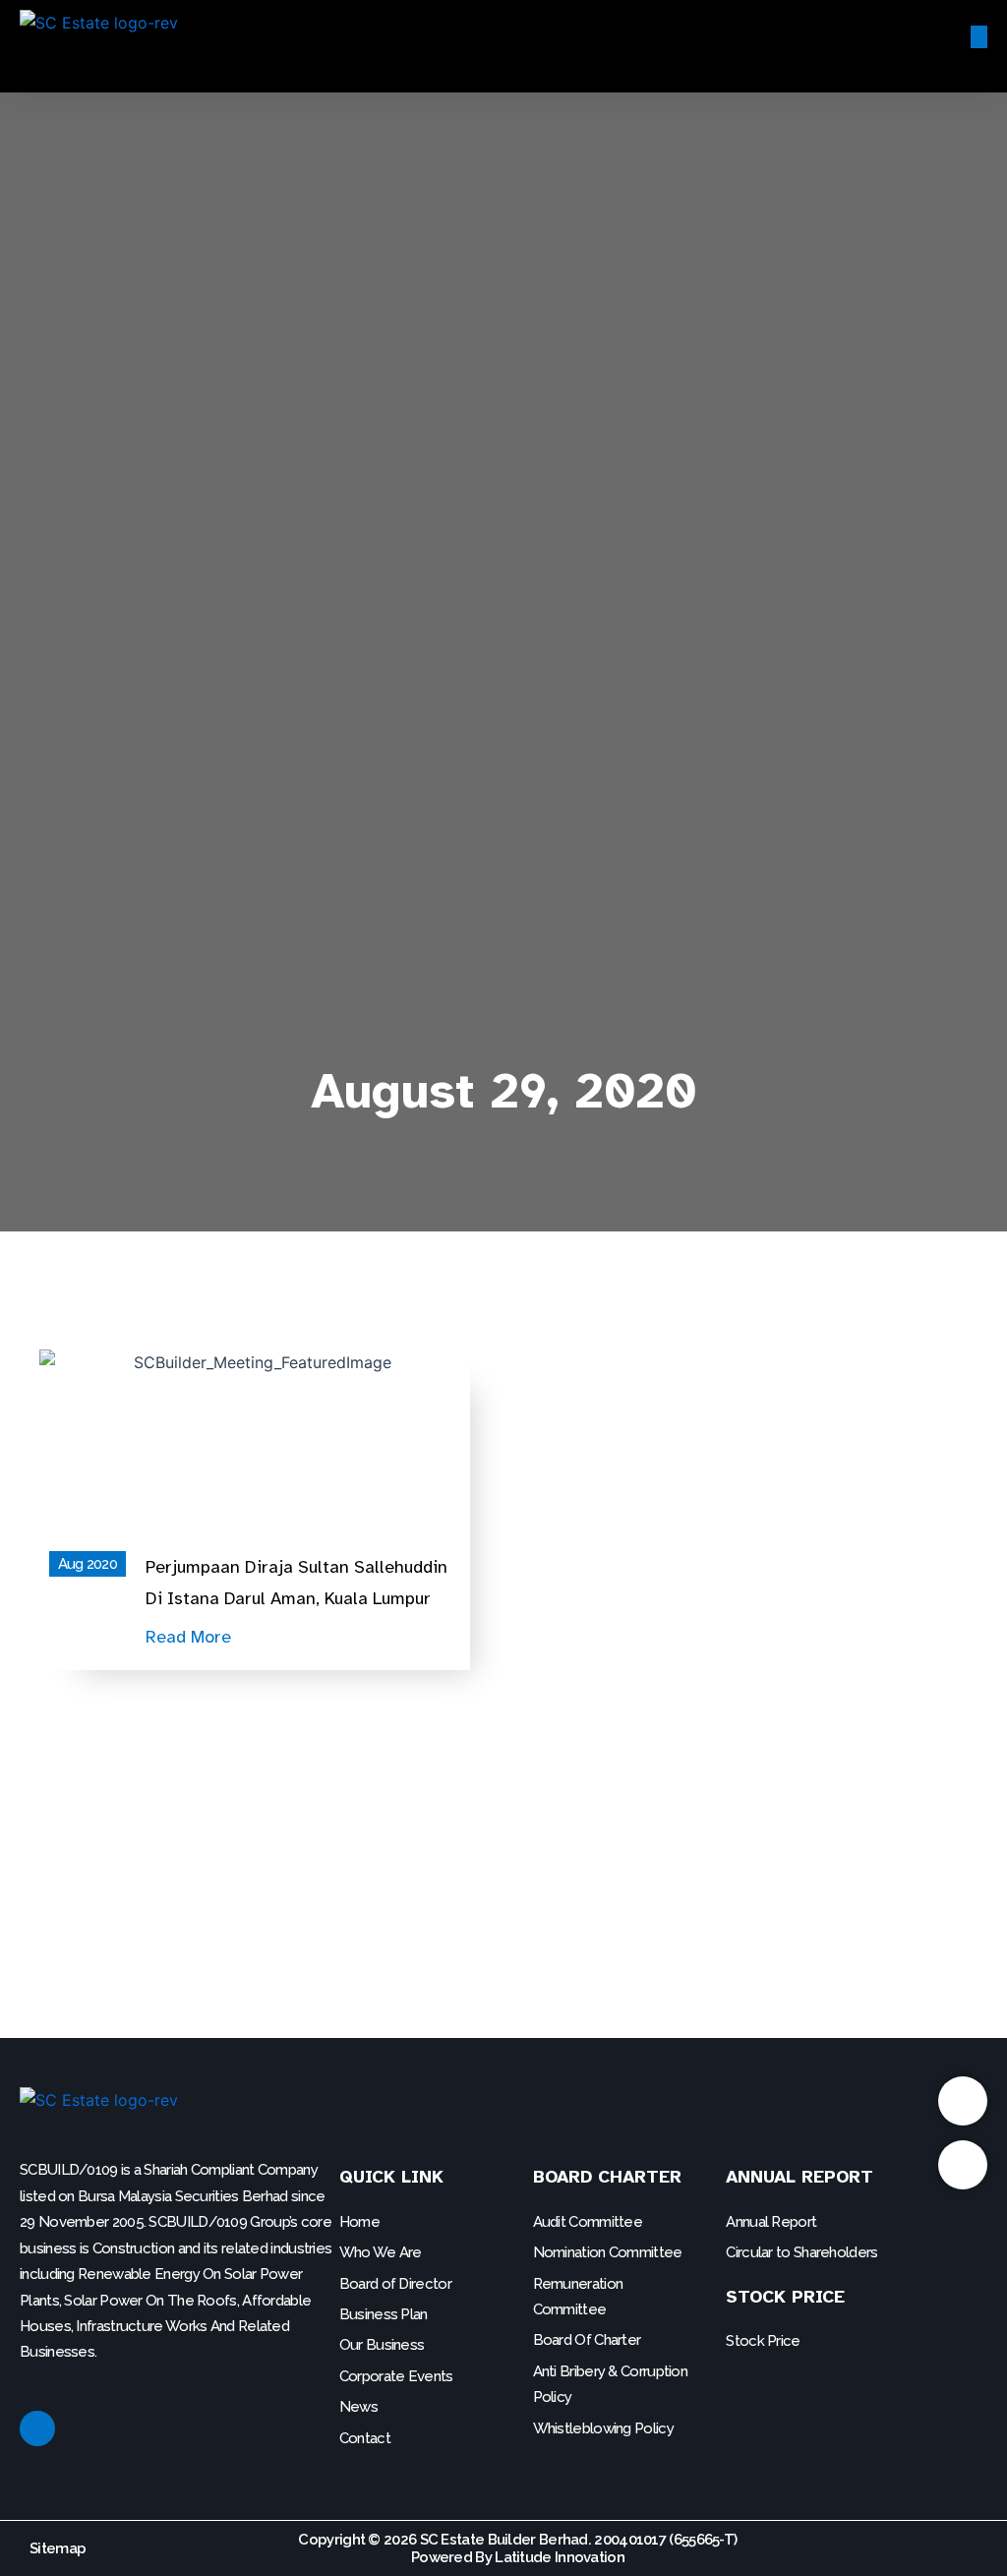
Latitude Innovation (560, 2557)
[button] (600, 36)
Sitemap (58, 2548)
